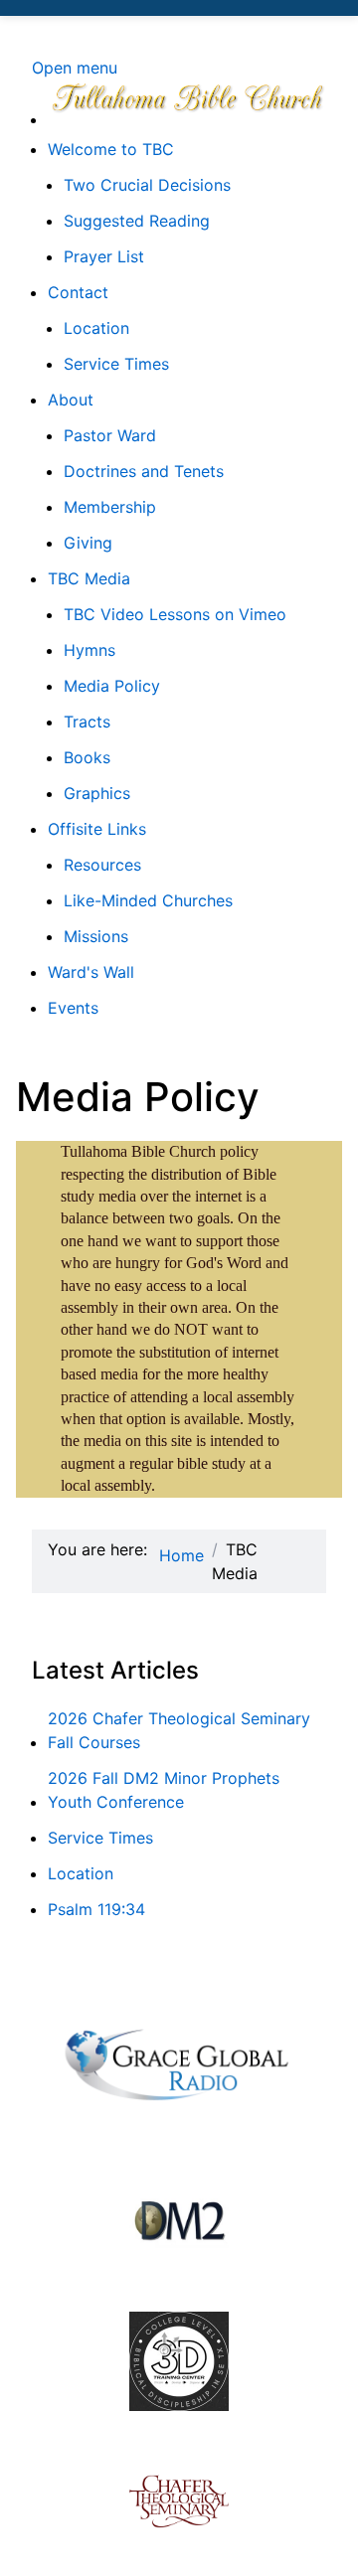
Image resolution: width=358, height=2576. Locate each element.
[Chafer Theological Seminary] (179, 2501)
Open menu (75, 68)
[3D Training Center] (179, 2361)
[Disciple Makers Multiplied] (179, 2221)
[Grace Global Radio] (179, 2060)
